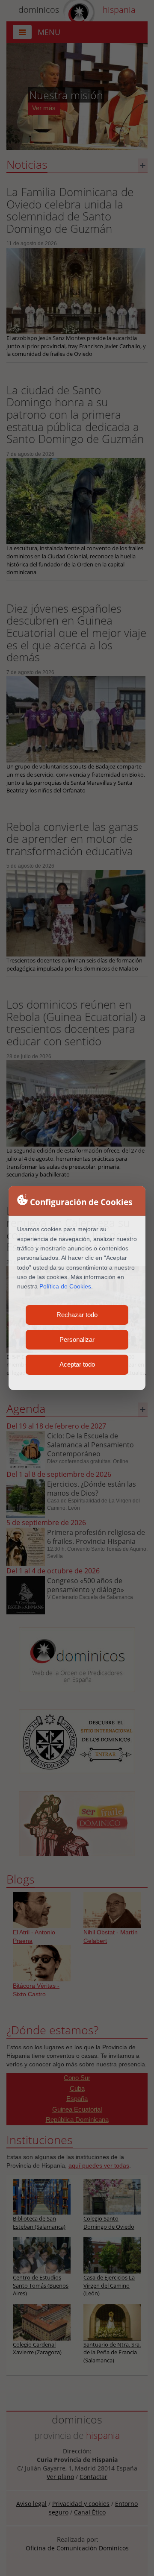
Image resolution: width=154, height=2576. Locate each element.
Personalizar (77, 1339)
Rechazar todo (77, 1315)
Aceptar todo (77, 1364)
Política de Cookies (65, 1286)
